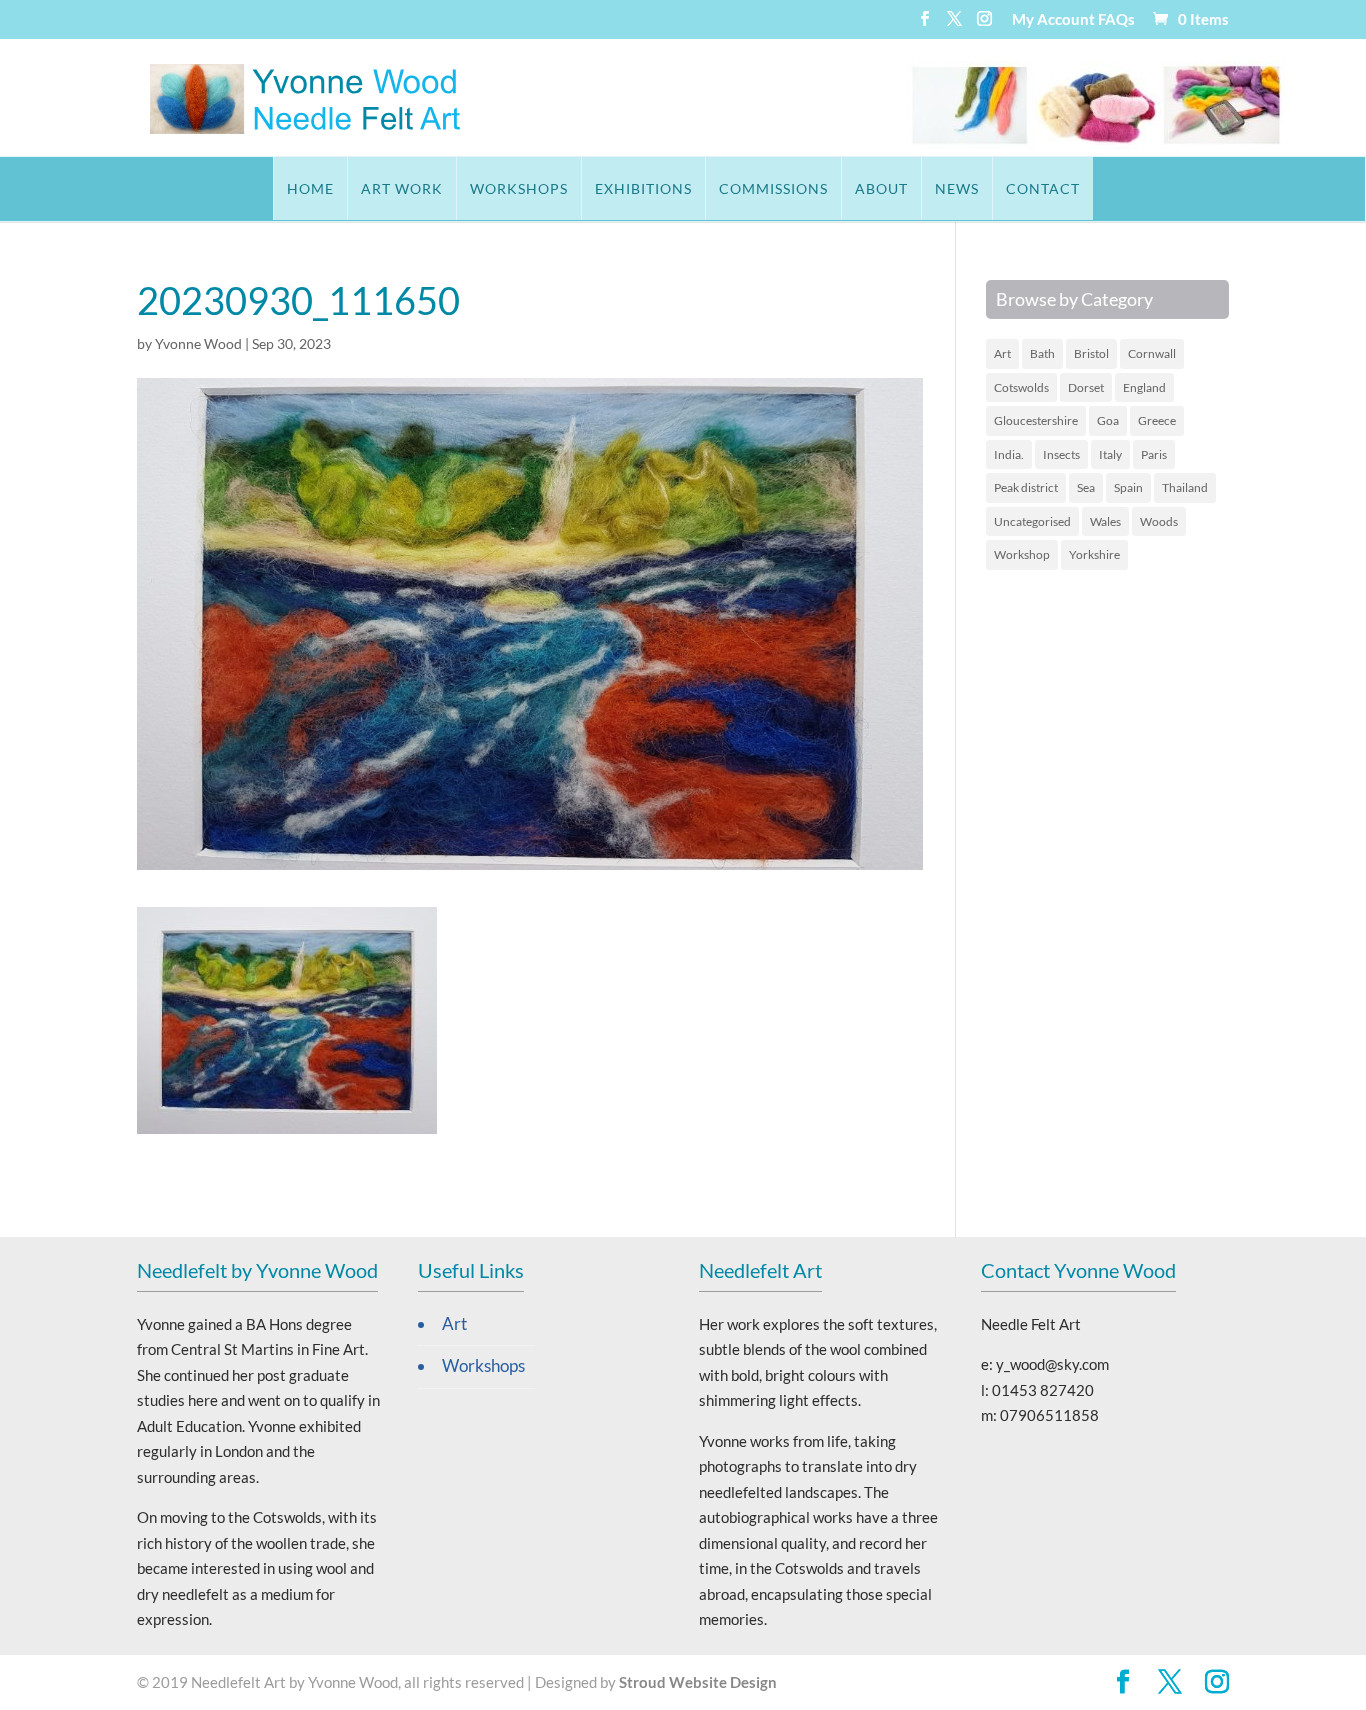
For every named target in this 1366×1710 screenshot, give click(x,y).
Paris (1154, 454)
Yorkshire (1094, 554)
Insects (1061, 454)
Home (310, 188)
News (957, 188)
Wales (1105, 521)
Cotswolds (1021, 387)
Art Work (402, 188)
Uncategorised (1032, 521)
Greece (1157, 420)
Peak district (1026, 487)
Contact (1043, 188)
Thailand (1185, 487)
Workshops (519, 188)
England (1144, 387)
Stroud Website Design (698, 1682)
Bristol (1091, 353)
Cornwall (1152, 353)
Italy (1110, 454)
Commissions (773, 188)
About (881, 188)
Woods (1159, 521)
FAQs (1116, 20)
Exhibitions (643, 188)
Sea (1086, 487)
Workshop (1022, 554)
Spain (1128, 487)
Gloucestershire (1036, 420)
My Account (1053, 20)
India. (1009, 454)
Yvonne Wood (198, 343)
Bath (1042, 353)
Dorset (1086, 387)
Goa (1108, 420)
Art (1002, 353)
